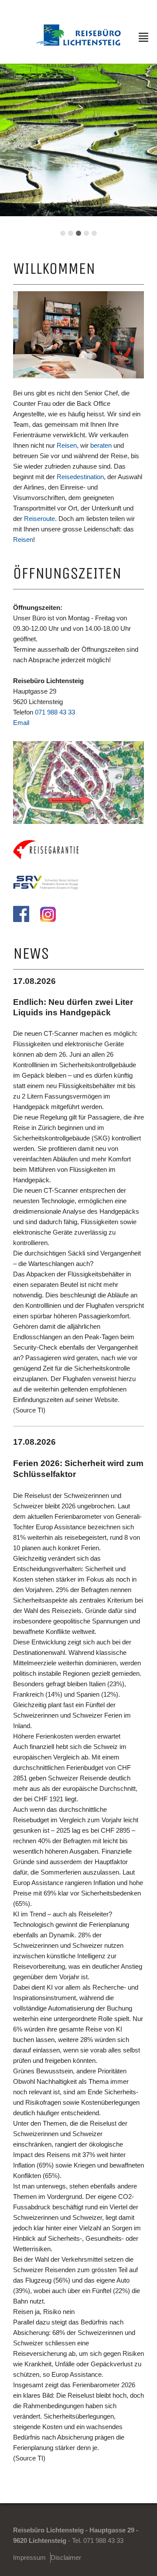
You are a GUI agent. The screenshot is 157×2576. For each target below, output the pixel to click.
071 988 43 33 (55, 712)
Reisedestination (80, 477)
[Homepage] (79, 43)
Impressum (29, 2557)
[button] (63, 233)
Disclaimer (66, 2557)
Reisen (67, 445)
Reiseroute (39, 519)
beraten (101, 445)
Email (21, 723)
